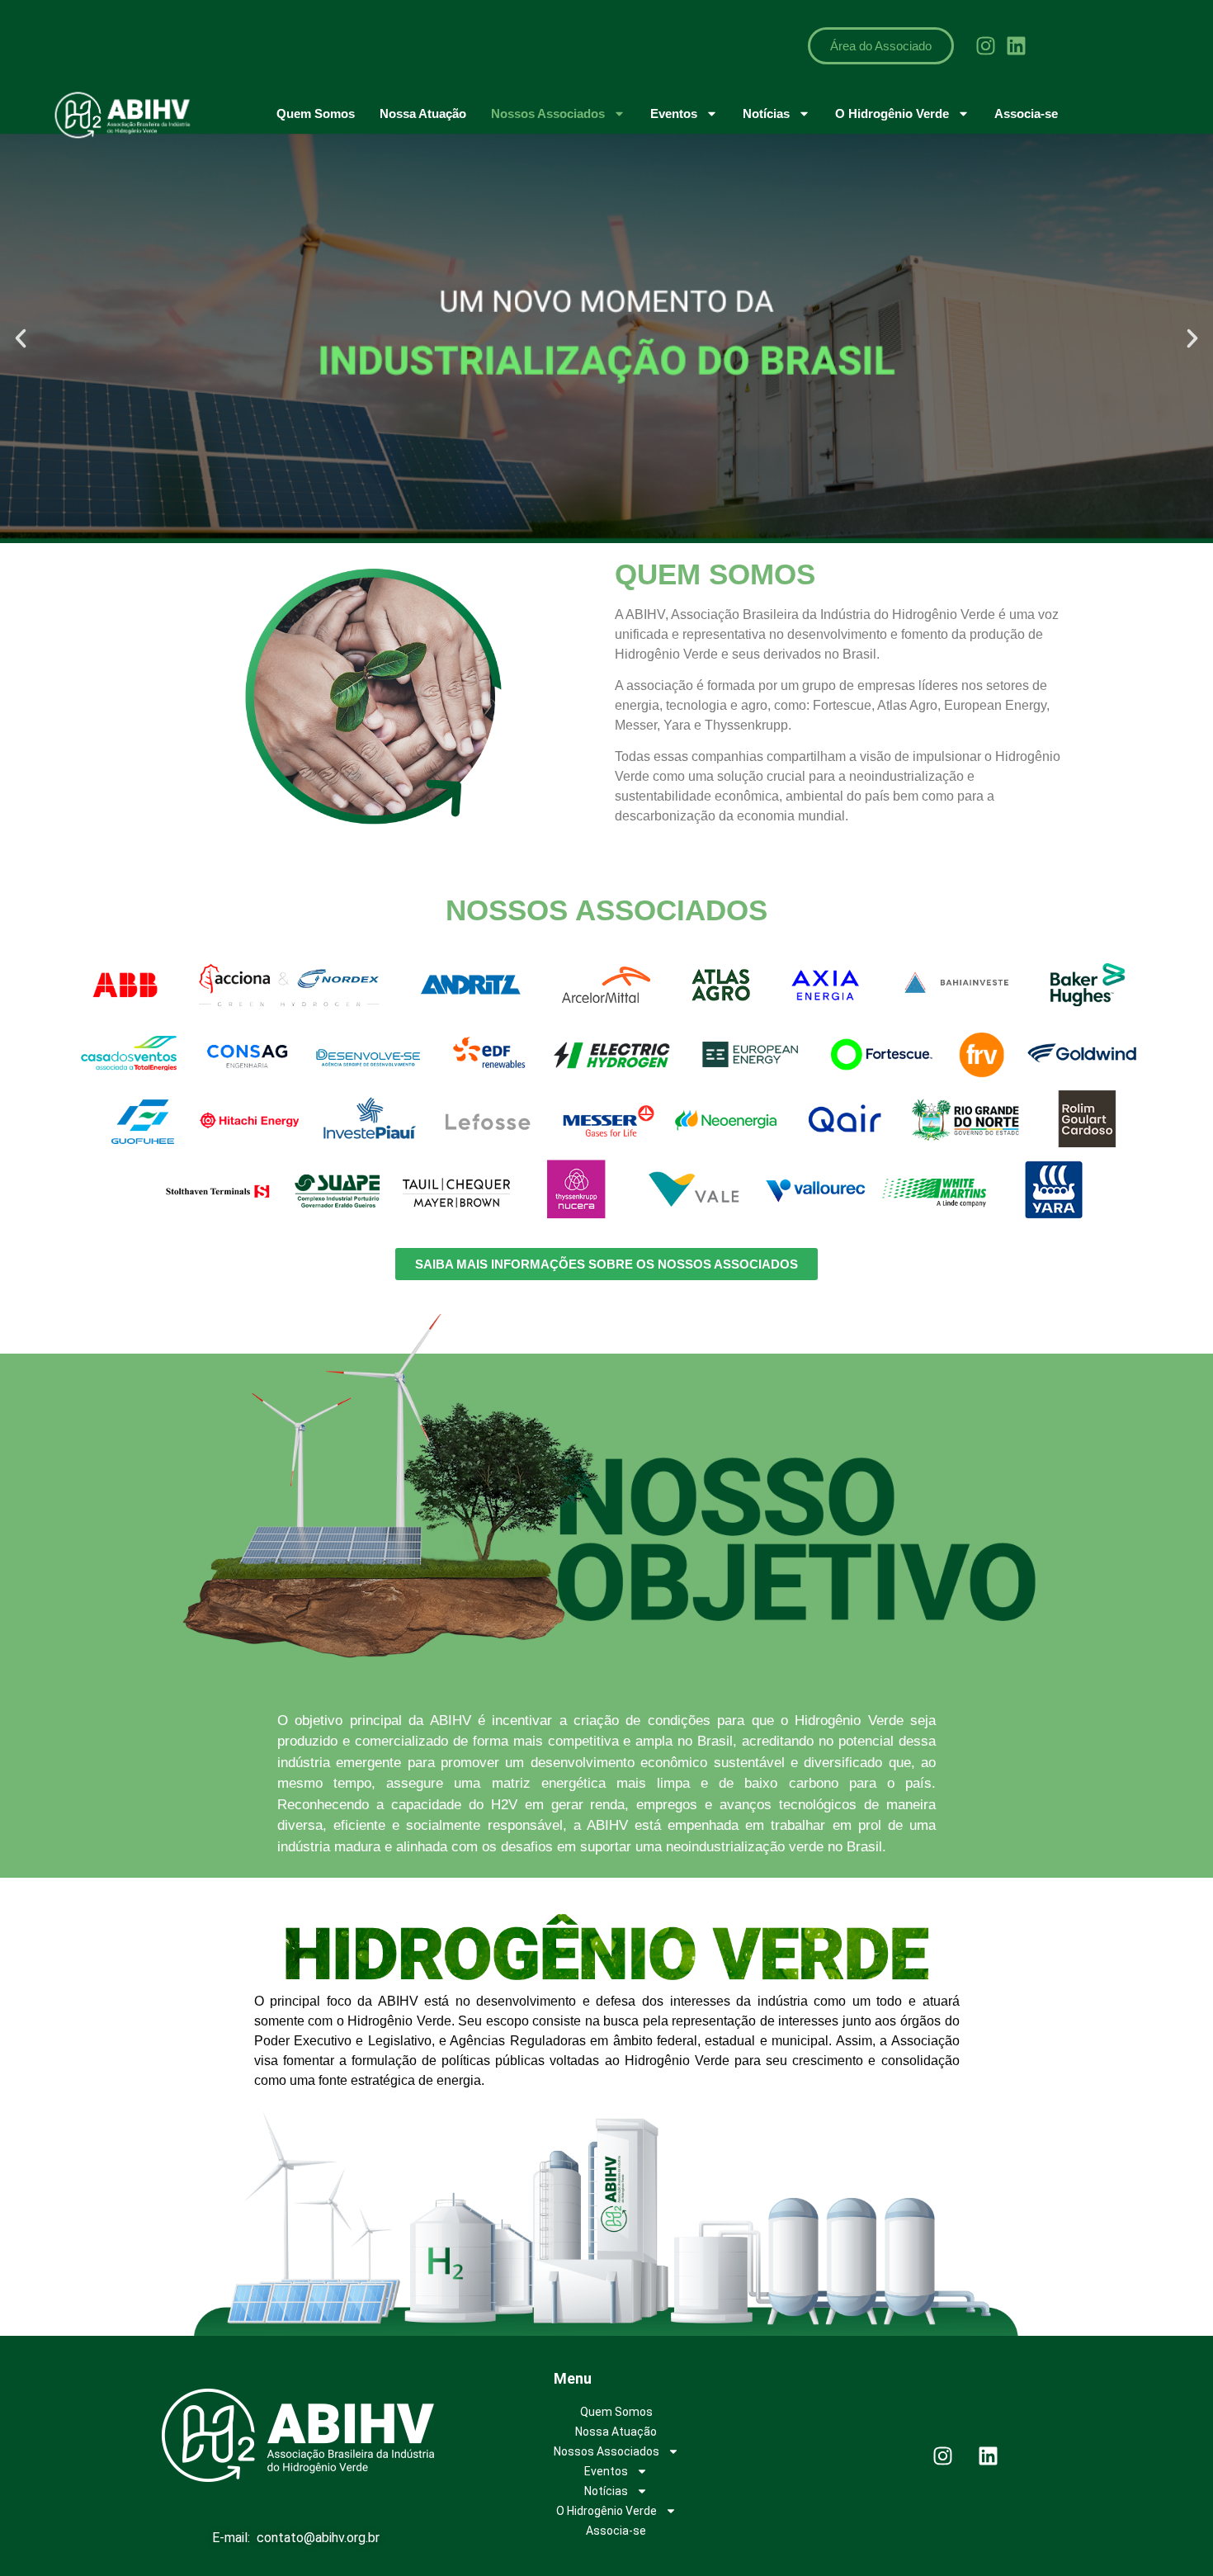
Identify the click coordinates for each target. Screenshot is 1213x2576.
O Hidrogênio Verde (892, 113)
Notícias (766, 113)
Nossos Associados (548, 113)
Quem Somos (316, 113)
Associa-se (1026, 113)
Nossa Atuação (423, 113)
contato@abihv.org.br (318, 2538)
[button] (21, 338)
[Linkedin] (1016, 45)
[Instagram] (985, 45)
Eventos (674, 113)
